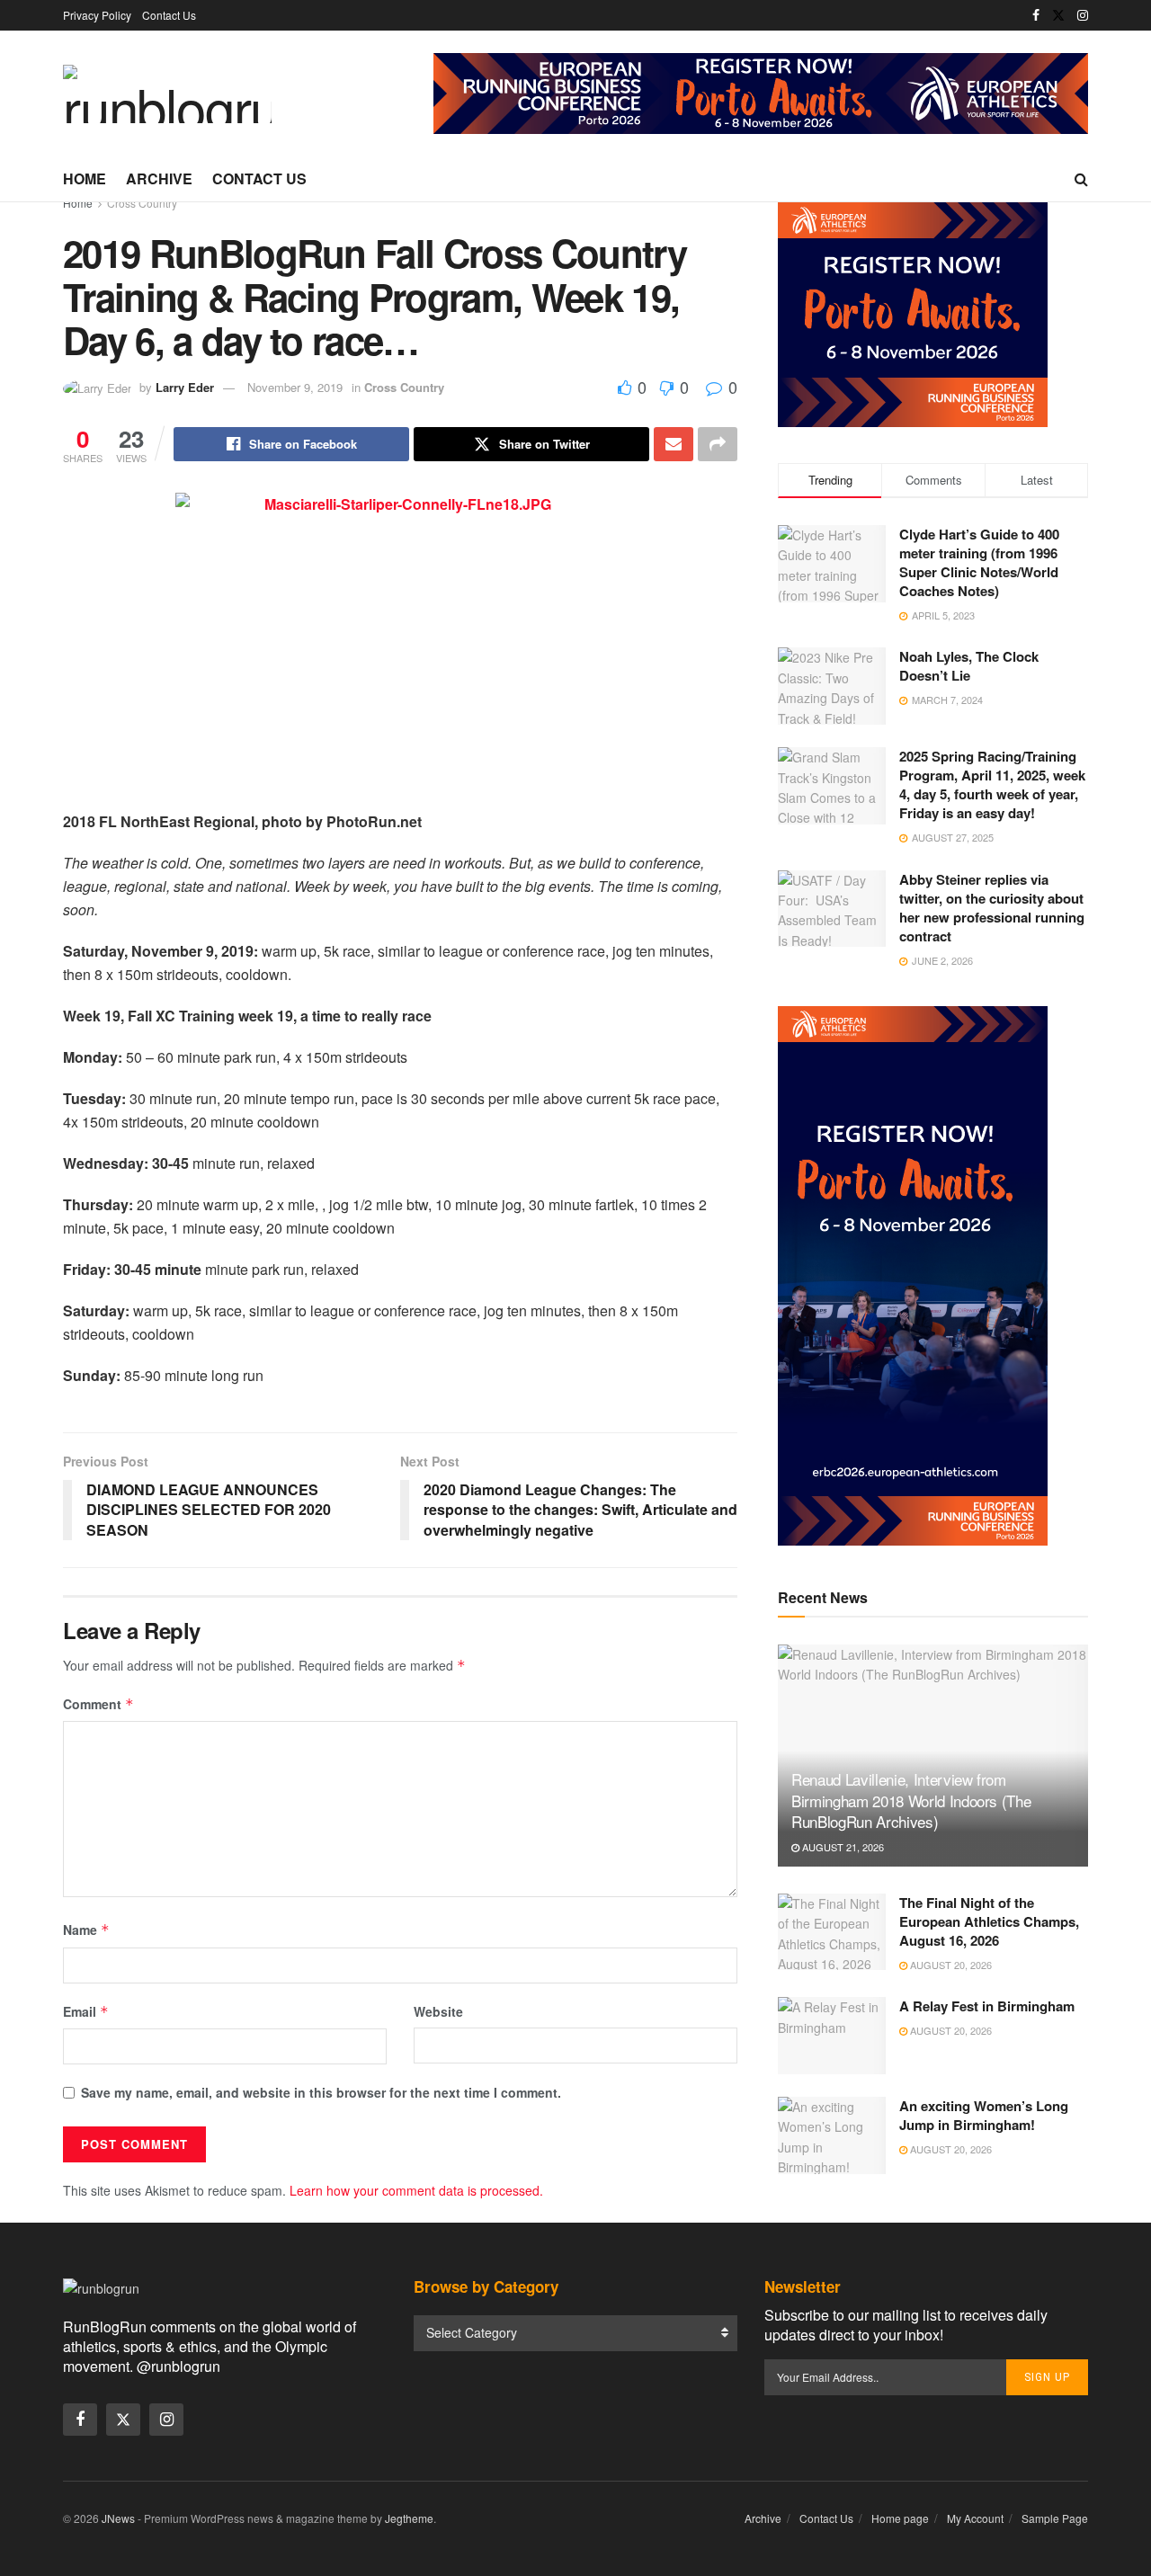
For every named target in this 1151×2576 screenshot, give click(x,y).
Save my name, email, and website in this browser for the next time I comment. (321, 2092)
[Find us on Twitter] (1058, 15)
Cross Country (142, 203)
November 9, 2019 (295, 387)
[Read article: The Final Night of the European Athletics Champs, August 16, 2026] (832, 1932)
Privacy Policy (97, 15)
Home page (900, 2518)
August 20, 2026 (950, 1965)
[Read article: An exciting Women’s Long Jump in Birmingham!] (832, 2135)
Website (438, 2011)
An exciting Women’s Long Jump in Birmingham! (984, 2115)
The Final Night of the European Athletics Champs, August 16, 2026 (989, 1921)
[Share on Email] (674, 444)
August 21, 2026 (842, 1847)
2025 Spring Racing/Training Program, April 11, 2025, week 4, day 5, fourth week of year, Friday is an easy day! (992, 784)
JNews (118, 2518)
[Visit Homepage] (167, 94)
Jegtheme (409, 2518)
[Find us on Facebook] (1036, 15)
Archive (159, 178)
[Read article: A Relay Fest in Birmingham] (832, 2036)
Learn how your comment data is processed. (416, 2190)
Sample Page (1055, 2518)
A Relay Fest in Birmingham (987, 2006)
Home (85, 178)
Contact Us (169, 15)
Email (86, 2011)
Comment (98, 1704)
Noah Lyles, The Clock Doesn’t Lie (969, 666)
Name (86, 1930)
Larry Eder (185, 387)
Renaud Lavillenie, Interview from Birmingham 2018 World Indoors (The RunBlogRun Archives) (911, 1801)
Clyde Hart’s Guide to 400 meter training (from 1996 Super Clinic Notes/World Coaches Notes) (979, 562)
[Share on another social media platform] (718, 444)
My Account (975, 2518)
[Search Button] (1081, 179)
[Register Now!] (761, 92)
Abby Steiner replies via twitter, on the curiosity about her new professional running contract (992, 908)
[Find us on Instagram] (1083, 15)
